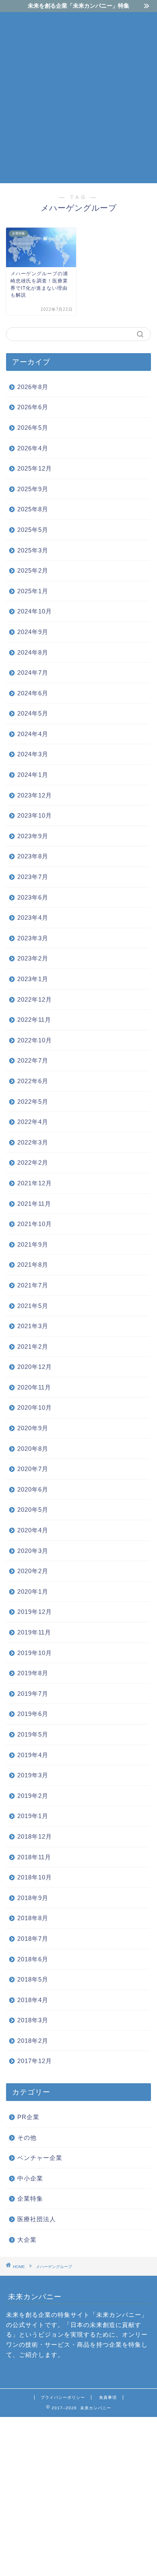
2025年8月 (33, 509)
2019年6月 (33, 1714)
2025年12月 (35, 468)
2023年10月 (35, 815)
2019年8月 (33, 1673)
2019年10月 (35, 1653)
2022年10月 (35, 1040)
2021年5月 (33, 1306)
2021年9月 (33, 1244)
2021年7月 (33, 1285)
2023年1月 (33, 979)
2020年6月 (33, 1489)
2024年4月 (33, 734)
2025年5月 (33, 530)
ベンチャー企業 (40, 2158)
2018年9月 (33, 1898)
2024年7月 (33, 673)
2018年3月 (33, 2020)
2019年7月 (33, 1694)
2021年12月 (35, 1183)
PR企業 (28, 2117)
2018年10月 (35, 1877)
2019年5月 (33, 1734)
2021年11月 (34, 1204)
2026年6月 (33, 407)
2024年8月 (33, 652)
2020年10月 (35, 1407)
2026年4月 (33, 448)
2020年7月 (33, 1469)
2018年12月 (35, 1836)
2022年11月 (34, 1020)
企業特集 (30, 2198)
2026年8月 (33, 387)
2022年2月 (33, 1162)
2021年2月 (33, 1347)
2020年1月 (33, 1591)
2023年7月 (33, 877)
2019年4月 (33, 1755)
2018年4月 (33, 2000)
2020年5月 (33, 1510)
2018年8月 (33, 1918)
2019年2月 (33, 1796)
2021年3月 (33, 1326)
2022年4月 (33, 1122)
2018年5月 (33, 1979)
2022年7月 (33, 1060)
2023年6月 (33, 897)
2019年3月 (33, 1775)
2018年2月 (33, 2041)
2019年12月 (35, 1612)
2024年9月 (33, 632)
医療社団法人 (37, 2219)
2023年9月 (33, 836)
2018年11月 (34, 1857)
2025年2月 (33, 570)
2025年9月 (33, 489)
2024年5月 (33, 713)
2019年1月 (33, 1816)
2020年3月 (33, 1551)
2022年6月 (33, 1081)
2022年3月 (33, 1142)
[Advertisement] (78, 96)
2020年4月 (33, 1530)
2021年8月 (33, 1265)
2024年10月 (35, 611)
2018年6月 (33, 1959)
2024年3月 (33, 754)
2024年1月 (33, 775)
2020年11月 (34, 1387)
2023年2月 (33, 958)
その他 (27, 2138)
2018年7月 (33, 1939)
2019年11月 (34, 1632)
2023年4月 (33, 918)
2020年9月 (33, 1428)
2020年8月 (33, 1449)
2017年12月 (35, 2061)
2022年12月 (35, 999)
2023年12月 (35, 795)
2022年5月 (33, 1102)
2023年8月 (33, 856)
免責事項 (108, 2397)
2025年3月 (33, 550)
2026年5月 (33, 428)
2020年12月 (35, 1367)
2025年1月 (33, 591)
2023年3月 (33, 938)
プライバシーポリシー (63, 2397)
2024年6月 (33, 693)
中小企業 (30, 2178)
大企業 (27, 2240)
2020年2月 (33, 1571)
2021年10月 (35, 1224)
